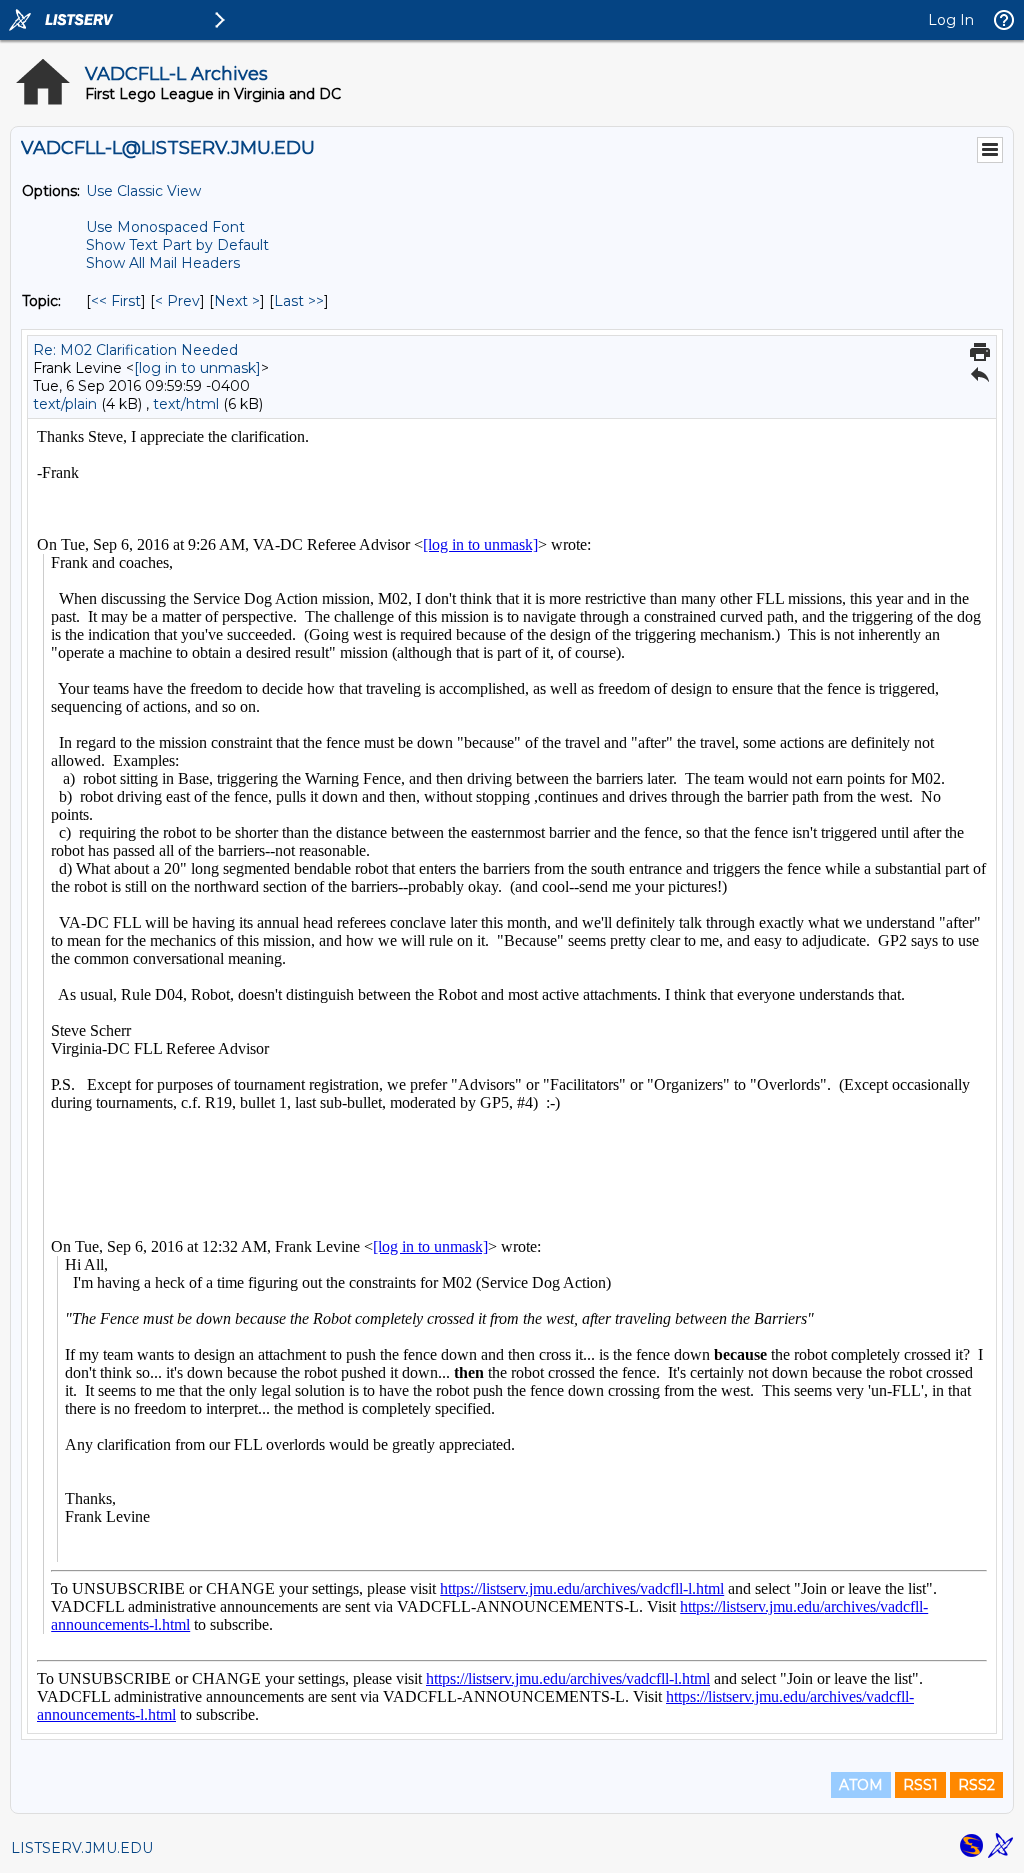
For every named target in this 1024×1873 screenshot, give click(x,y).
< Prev (177, 301)
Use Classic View (143, 191)
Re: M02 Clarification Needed (135, 350)
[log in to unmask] (197, 368)
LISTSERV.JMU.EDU (82, 1848)
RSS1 (920, 1785)
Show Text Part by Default (177, 245)
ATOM (861, 1785)
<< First (116, 301)
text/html (186, 404)
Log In (951, 20)
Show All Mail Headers (163, 263)
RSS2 (976, 1785)
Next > (237, 301)
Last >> (299, 301)
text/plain (65, 404)
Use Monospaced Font (165, 227)
